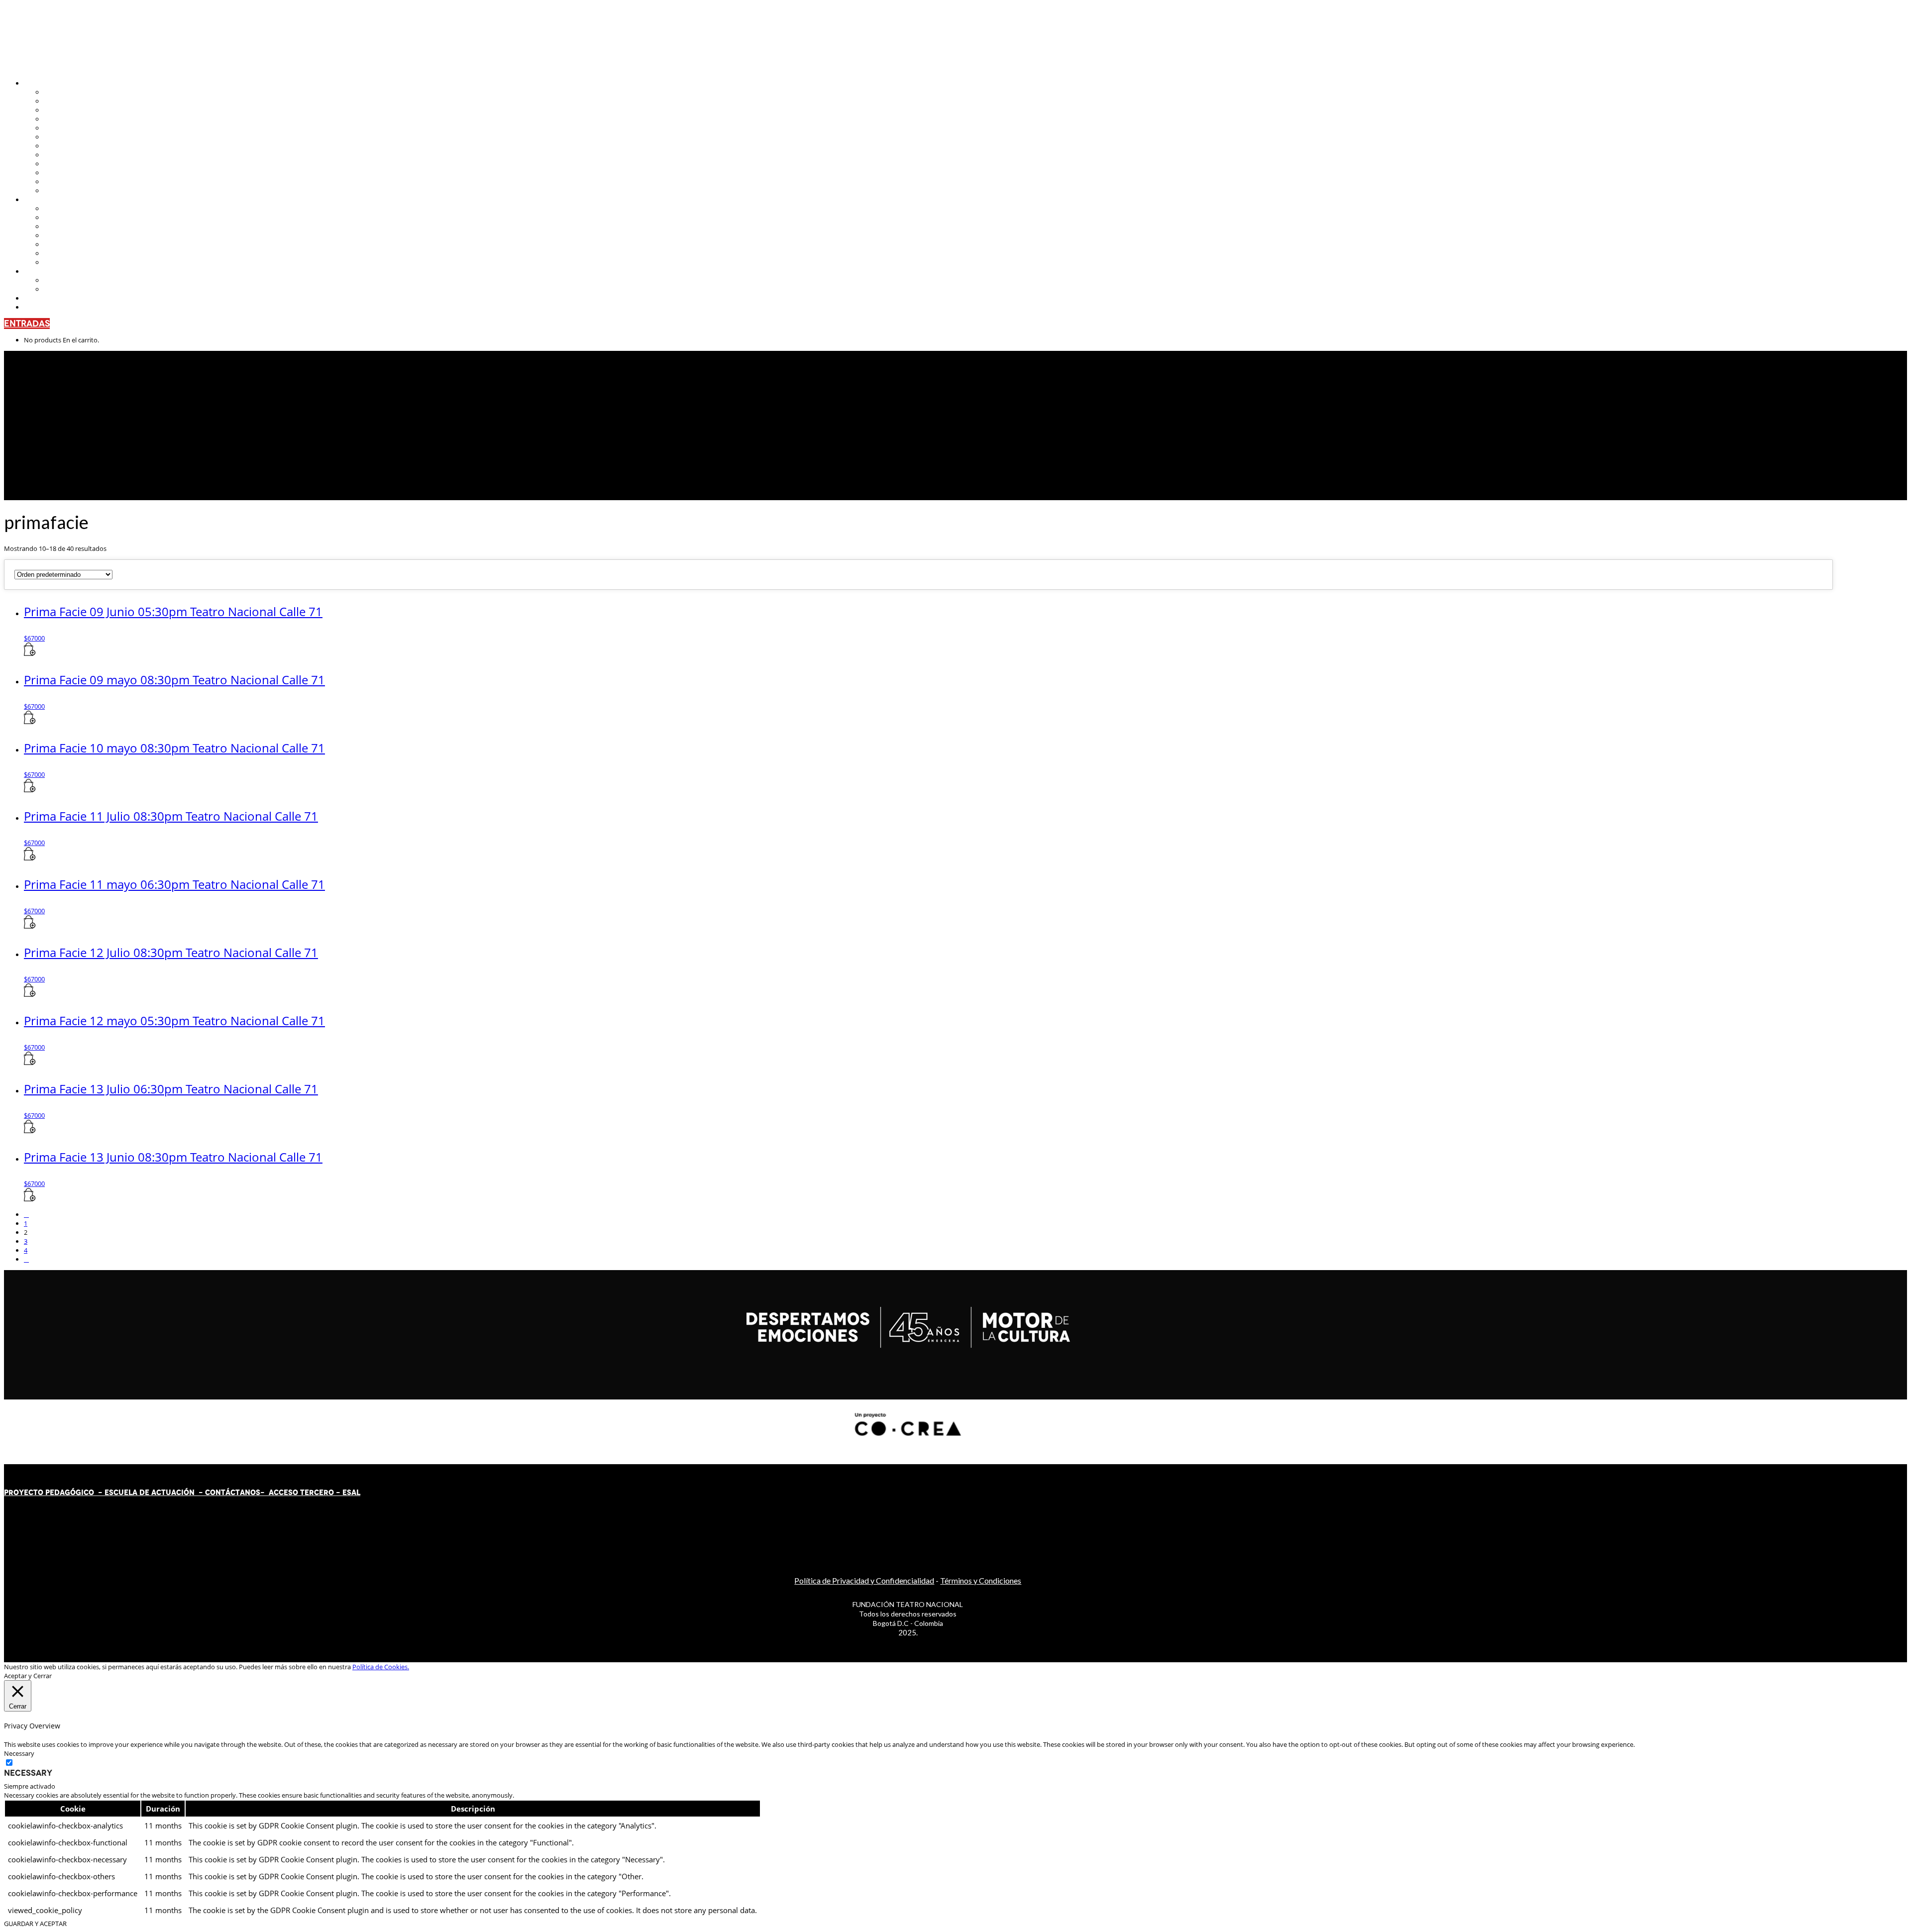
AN (245, 1493)
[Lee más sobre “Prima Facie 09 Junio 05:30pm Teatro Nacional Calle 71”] (30, 653)
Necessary (28, 1773)
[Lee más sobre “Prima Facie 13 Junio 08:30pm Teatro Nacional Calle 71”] (30, 1199)
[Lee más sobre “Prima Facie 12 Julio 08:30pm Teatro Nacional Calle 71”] (30, 994)
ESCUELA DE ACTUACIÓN (150, 1493)
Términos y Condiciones (981, 1580)
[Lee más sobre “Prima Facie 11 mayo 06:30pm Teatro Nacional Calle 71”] (30, 926)
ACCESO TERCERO (302, 1493)
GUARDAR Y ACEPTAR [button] (35, 1924)
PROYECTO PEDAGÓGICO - (54, 1493)
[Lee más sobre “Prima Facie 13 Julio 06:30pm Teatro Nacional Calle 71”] (30, 1131)
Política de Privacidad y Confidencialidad (864, 1580)
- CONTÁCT (217, 1493)
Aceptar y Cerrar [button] (28, 1676)
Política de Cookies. (381, 1667)
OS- (259, 1493)
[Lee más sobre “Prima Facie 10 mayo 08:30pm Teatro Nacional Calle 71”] (30, 790)
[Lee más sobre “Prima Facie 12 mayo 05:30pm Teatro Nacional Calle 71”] (30, 1063)
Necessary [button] (19, 1753)
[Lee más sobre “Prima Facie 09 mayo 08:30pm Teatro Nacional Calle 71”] (30, 722)
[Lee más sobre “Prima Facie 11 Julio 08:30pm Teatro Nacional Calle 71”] (30, 858)
